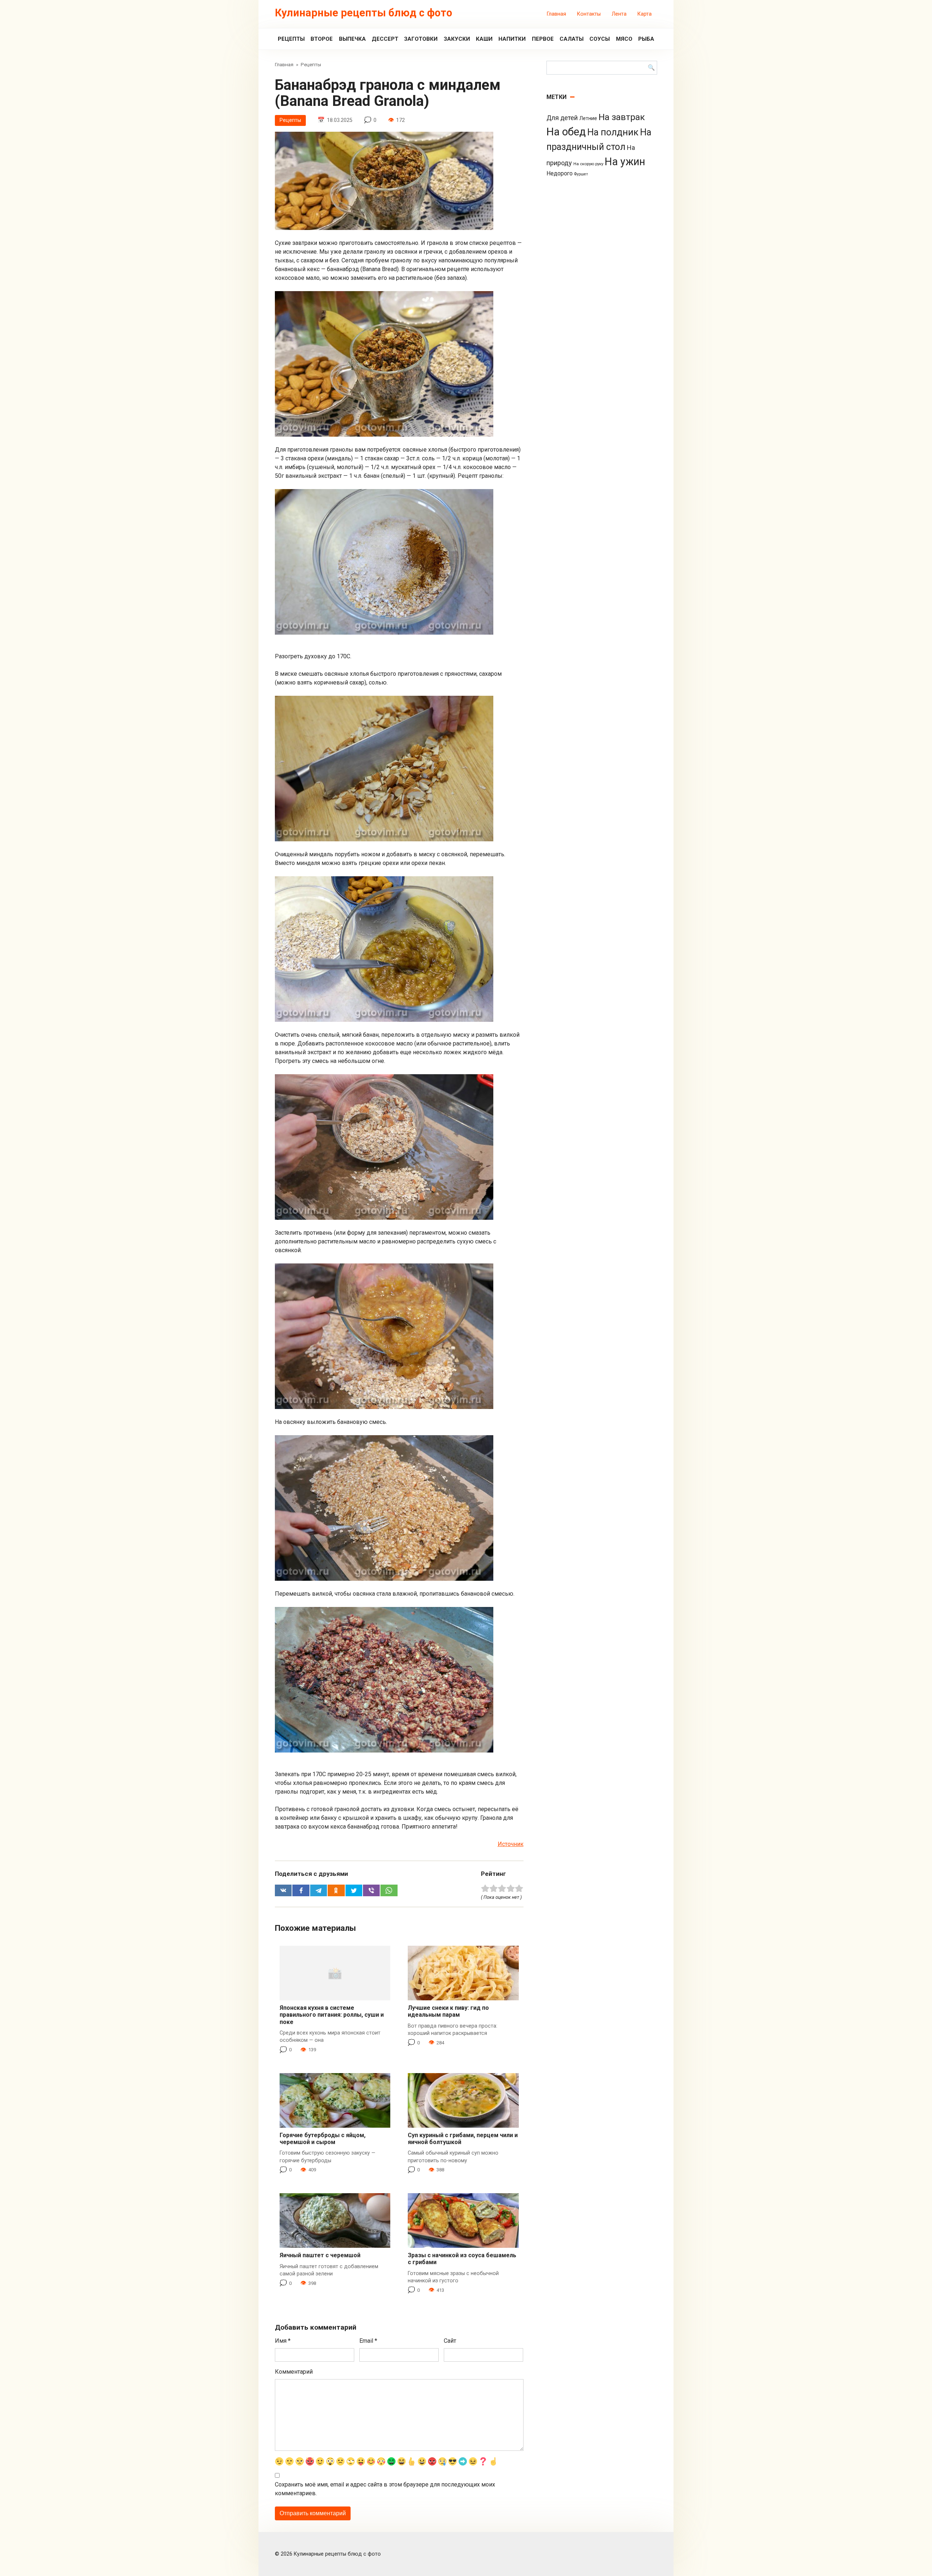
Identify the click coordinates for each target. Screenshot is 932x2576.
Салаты (572, 39)
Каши (484, 39)
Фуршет (581, 174)
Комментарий (294, 2372)
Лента (619, 14)
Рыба (646, 39)
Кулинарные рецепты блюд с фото (364, 13)
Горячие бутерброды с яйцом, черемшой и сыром (323, 2139)
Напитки (512, 39)
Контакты (589, 14)
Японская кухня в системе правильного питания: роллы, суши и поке (332, 2015)
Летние (588, 118)
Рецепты (291, 39)
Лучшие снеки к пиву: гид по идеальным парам (448, 2011)
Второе (322, 39)
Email (368, 2341)
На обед (566, 132)
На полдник (613, 132)
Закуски (457, 39)
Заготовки (421, 39)
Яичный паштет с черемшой (320, 2255)
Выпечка (352, 39)
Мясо (624, 39)
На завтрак (622, 117)
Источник (511, 1844)
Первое (543, 39)
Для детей (562, 118)
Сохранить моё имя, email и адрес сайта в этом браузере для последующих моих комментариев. (385, 2489)
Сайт (450, 2341)
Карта (645, 14)
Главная (556, 14)
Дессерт (385, 39)
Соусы (600, 39)
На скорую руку (588, 164)
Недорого (560, 173)
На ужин (625, 162)
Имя (283, 2341)
